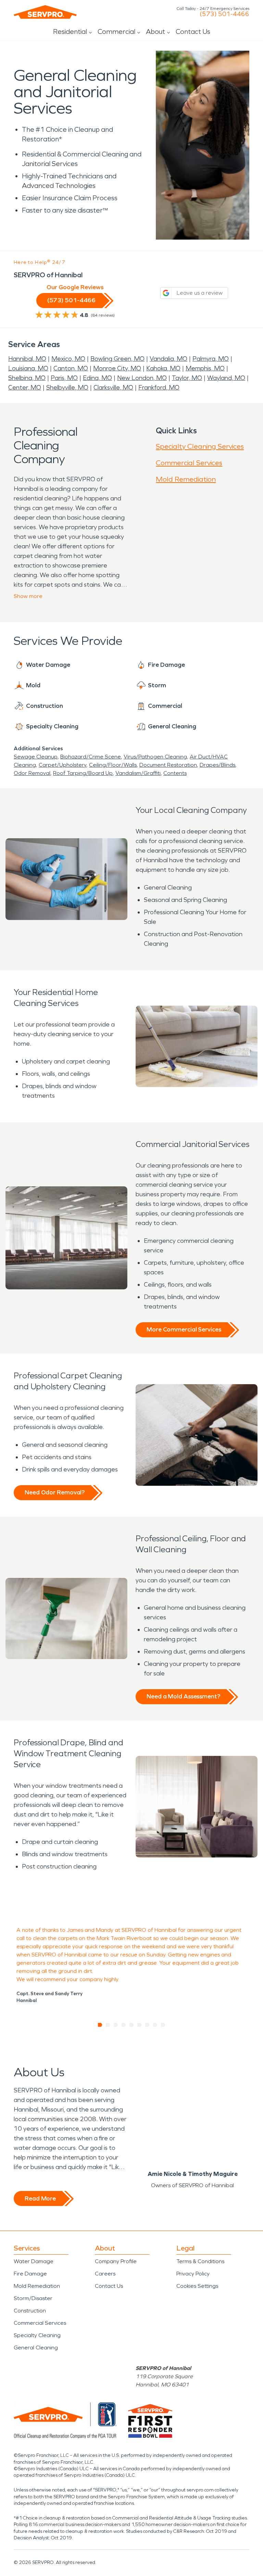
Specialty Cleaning (37, 2335)
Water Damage (34, 2261)
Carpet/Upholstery (62, 765)
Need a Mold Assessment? (183, 1696)
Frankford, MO (159, 387)
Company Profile (116, 2261)
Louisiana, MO (28, 368)
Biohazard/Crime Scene (91, 757)
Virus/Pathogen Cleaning (155, 757)
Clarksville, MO (113, 387)
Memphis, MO (205, 368)
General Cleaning (36, 2348)
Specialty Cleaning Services (200, 446)
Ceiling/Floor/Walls (113, 765)
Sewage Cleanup (36, 757)
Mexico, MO (68, 359)
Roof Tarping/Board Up (83, 773)
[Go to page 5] (132, 2025)
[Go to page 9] (163, 2025)
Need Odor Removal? (55, 1492)
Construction (30, 2311)
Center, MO (25, 387)
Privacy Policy (193, 2274)
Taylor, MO (187, 378)
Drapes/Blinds (217, 765)
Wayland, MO (226, 378)
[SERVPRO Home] (45, 12)
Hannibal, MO (27, 359)
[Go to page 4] (124, 2025)
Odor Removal (32, 773)
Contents (175, 773)
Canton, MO (71, 368)
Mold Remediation (186, 479)
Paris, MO (64, 378)
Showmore (28, 596)
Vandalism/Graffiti (138, 773)
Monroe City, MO (117, 368)
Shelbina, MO (27, 378)
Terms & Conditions (200, 2261)
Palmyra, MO (211, 359)
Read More (40, 2198)
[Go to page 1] (100, 2025)
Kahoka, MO (163, 368)
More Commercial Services (184, 1329)
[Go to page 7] (147, 2025)
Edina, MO (97, 378)
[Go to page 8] (155, 2025)
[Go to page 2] (108, 2025)
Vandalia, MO (168, 359)
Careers (105, 2274)
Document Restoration (168, 765)
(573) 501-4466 (224, 14)
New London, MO (142, 378)
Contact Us (193, 31)
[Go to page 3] (116, 2025)
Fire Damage (30, 2274)
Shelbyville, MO (67, 387)
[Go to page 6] (140, 2025)
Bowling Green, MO (117, 359)
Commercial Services (189, 463)
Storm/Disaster (33, 2298)
